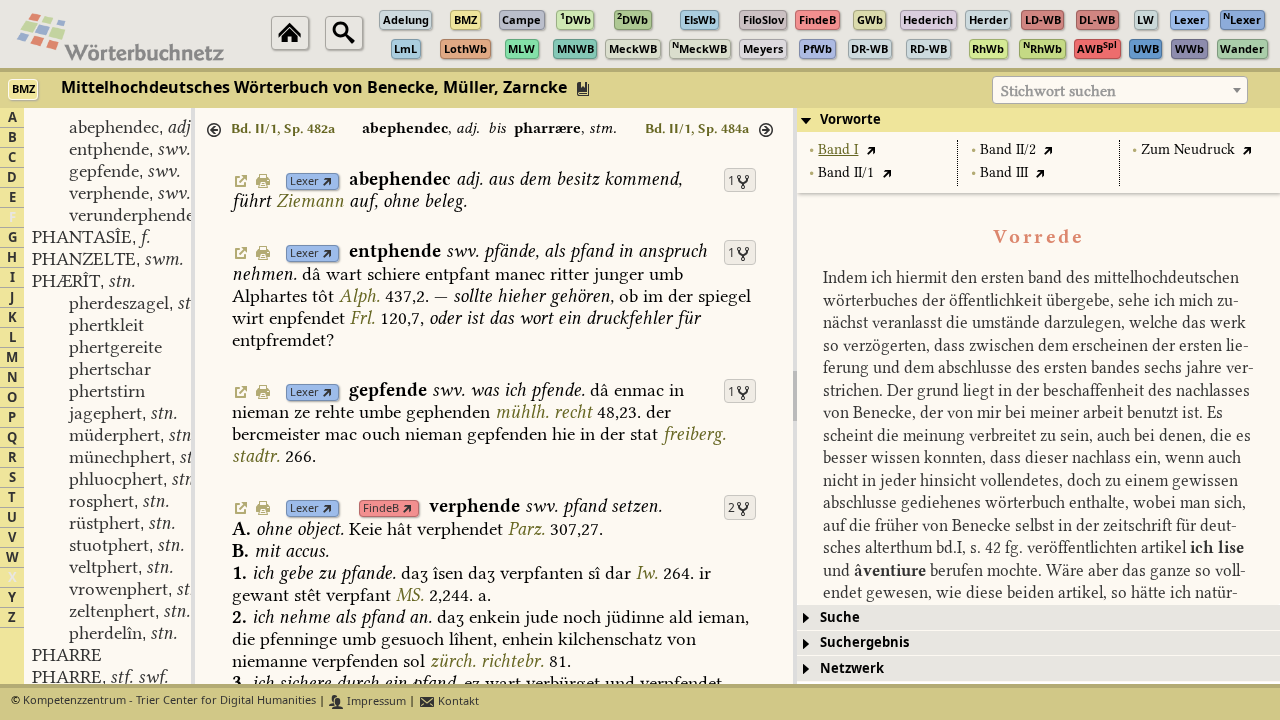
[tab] (1038, 120)
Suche (840, 617)
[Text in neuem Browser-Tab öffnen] (870, 149)
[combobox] (1120, 90)
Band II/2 (1008, 149)
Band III (1004, 172)
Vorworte (850, 119)
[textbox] (1120, 91)
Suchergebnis (864, 642)
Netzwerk (852, 668)
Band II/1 (846, 172)
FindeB (381, 508)
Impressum (375, 701)
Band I (838, 149)
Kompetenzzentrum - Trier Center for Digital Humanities (169, 701)
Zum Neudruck (1188, 149)
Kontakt (457, 701)
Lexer (304, 181)
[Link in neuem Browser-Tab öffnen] (327, 181)
